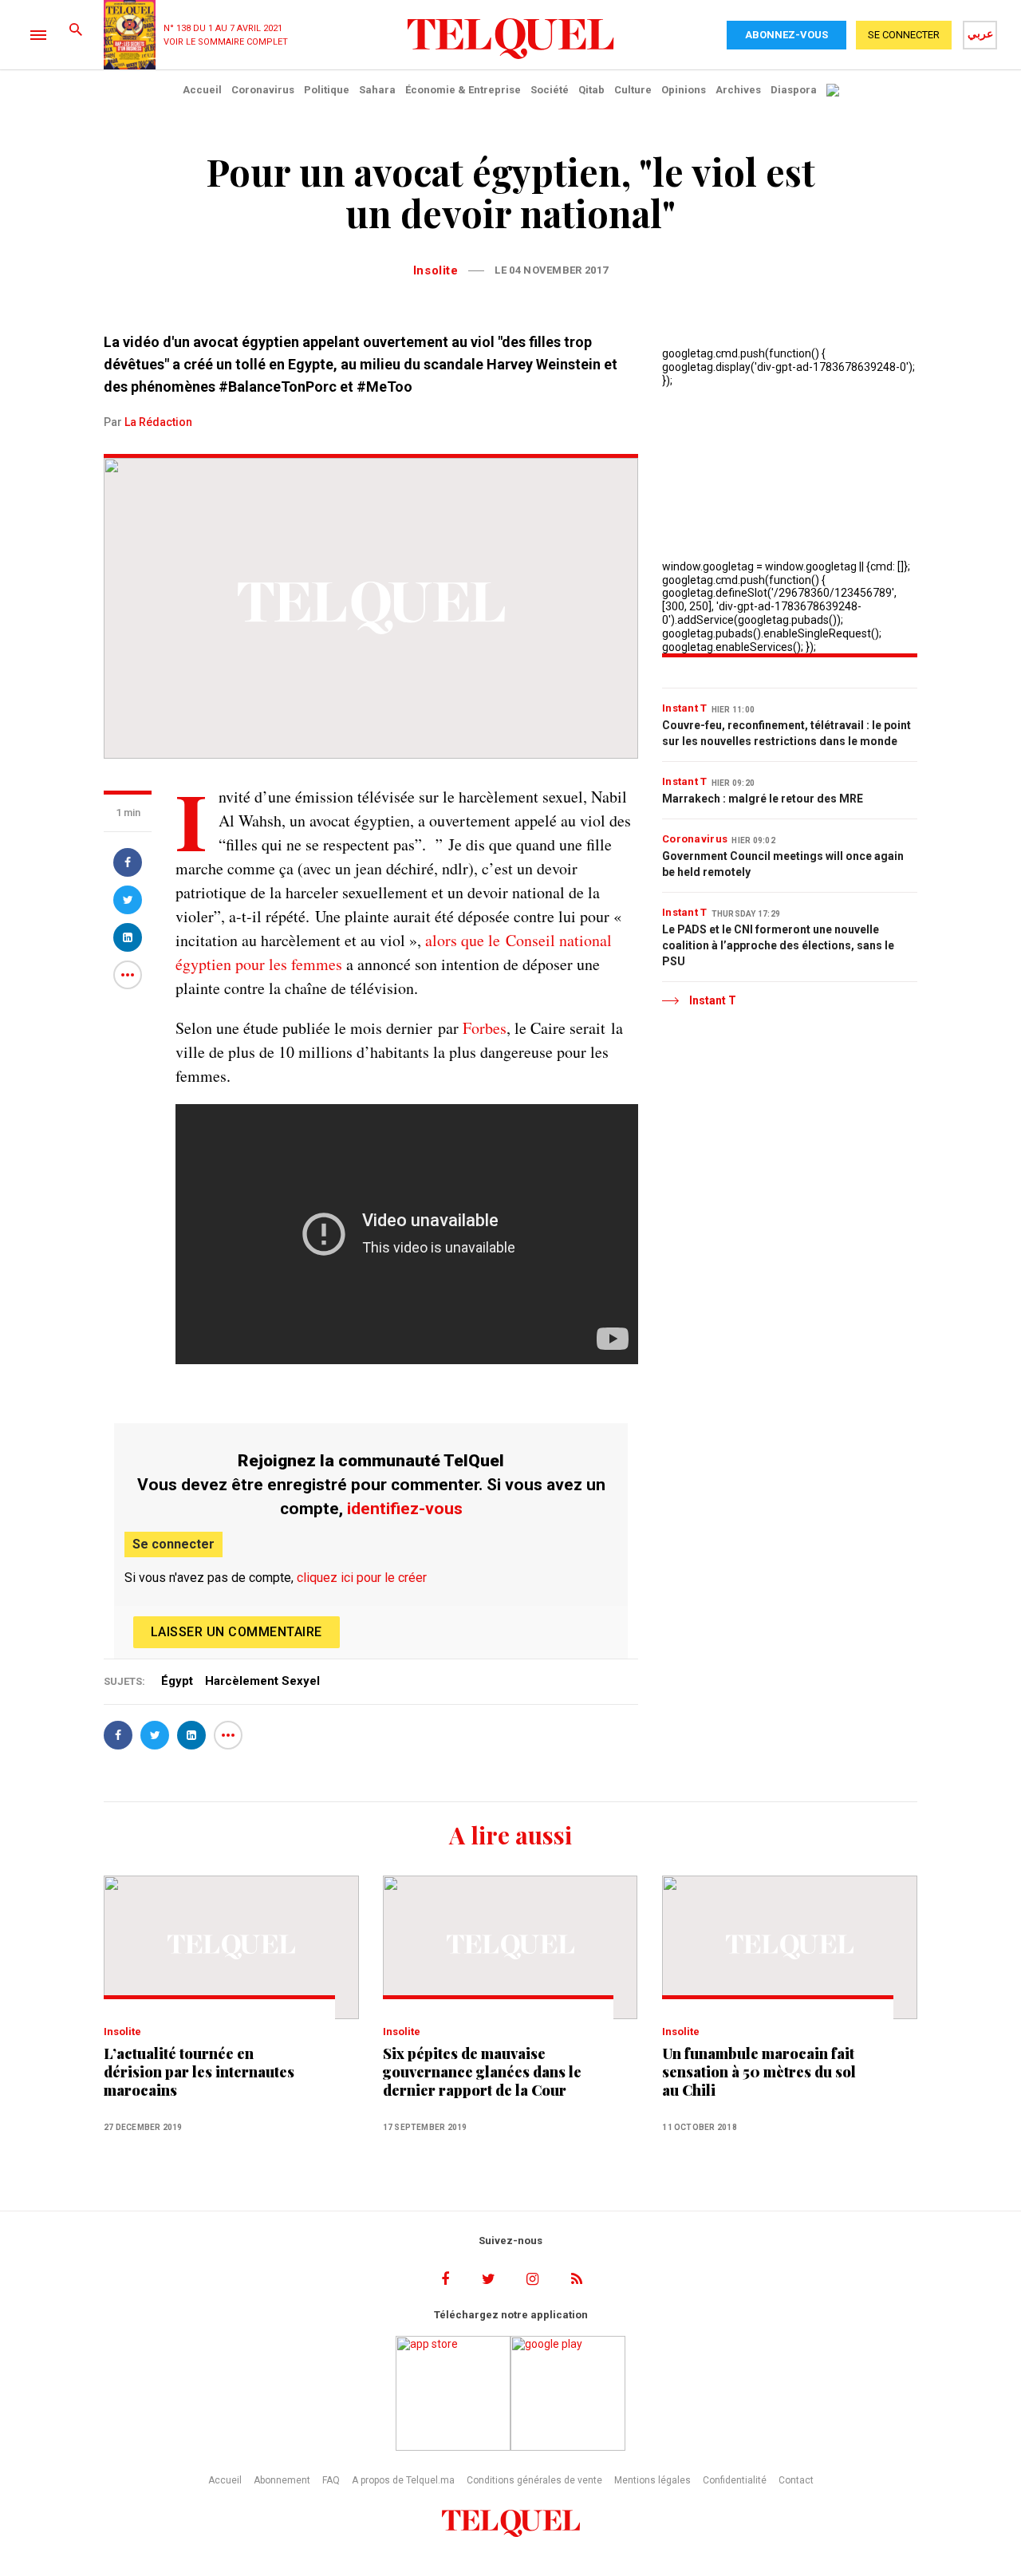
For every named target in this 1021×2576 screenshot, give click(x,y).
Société (550, 90)
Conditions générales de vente (534, 2480)
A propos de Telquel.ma (403, 2480)
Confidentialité (735, 2480)
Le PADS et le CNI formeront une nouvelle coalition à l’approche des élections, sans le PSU (778, 945)
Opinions (684, 90)
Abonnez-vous (786, 35)
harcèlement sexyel (262, 1681)
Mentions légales (652, 2480)
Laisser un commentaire (237, 1632)
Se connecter (173, 1544)
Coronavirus (263, 90)
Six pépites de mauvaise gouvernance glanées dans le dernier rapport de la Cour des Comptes (482, 2072)
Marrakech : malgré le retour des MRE (763, 799)
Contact (796, 2480)
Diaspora (794, 90)
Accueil (202, 90)
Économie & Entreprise (463, 90)
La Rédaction (158, 422)
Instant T (685, 708)
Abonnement (282, 2480)
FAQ (331, 2480)
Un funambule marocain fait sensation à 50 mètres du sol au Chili (759, 2072)
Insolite (436, 270)
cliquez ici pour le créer (362, 1578)
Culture (633, 90)
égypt (177, 1681)
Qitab (591, 90)
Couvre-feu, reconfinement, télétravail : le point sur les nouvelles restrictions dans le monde (786, 733)
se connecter (904, 35)
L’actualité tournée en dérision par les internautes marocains (199, 2072)
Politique (327, 90)
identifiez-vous (405, 1509)
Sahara (377, 90)
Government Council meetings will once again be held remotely (783, 864)
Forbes (485, 1028)
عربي (980, 34)
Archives (738, 90)
